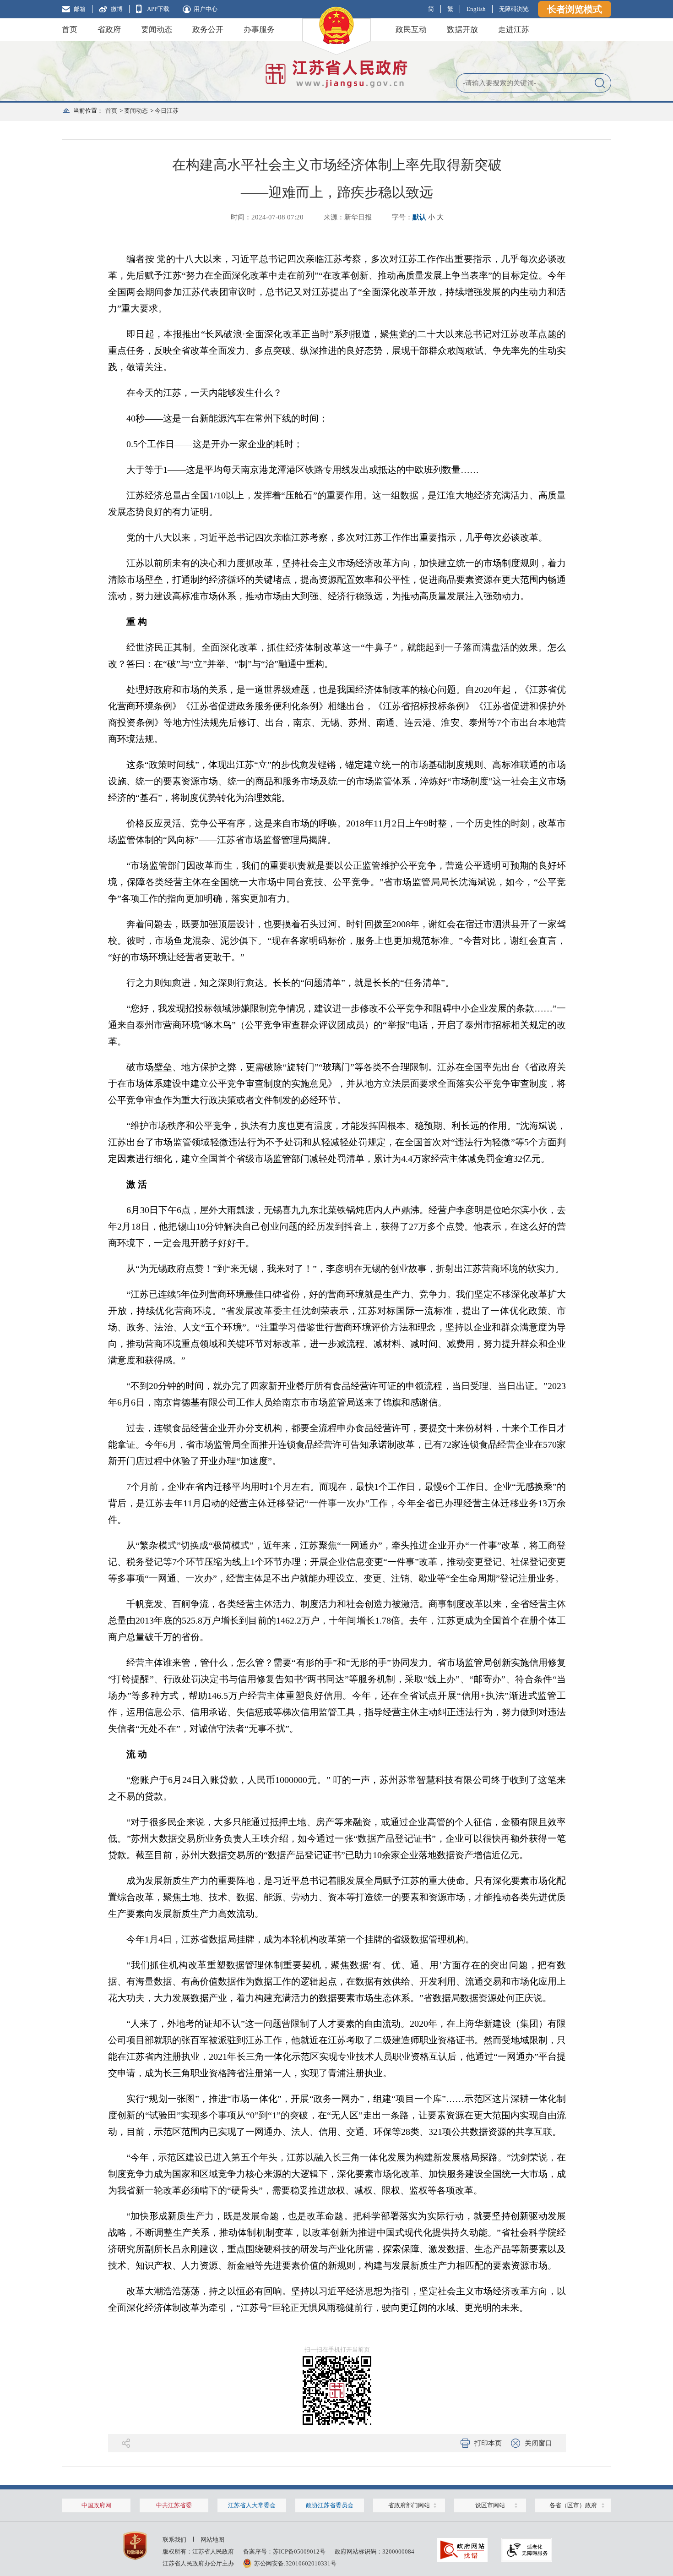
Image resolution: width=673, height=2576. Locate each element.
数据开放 (462, 30)
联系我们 (174, 2540)
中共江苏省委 (174, 2505)
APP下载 (158, 9)
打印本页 (488, 2443)
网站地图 (212, 2540)
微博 (117, 9)
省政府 (109, 30)
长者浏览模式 (575, 9)
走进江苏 (514, 30)
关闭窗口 (538, 2443)
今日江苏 (167, 111)
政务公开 (208, 30)
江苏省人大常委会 (252, 2505)
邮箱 (80, 9)
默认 (419, 217)
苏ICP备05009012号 (299, 2551)
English (476, 9)
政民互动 (411, 30)
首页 (70, 30)
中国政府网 (96, 2505)
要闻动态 (157, 30)
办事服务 (259, 30)
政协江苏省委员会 (330, 2505)
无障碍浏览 (514, 9)
